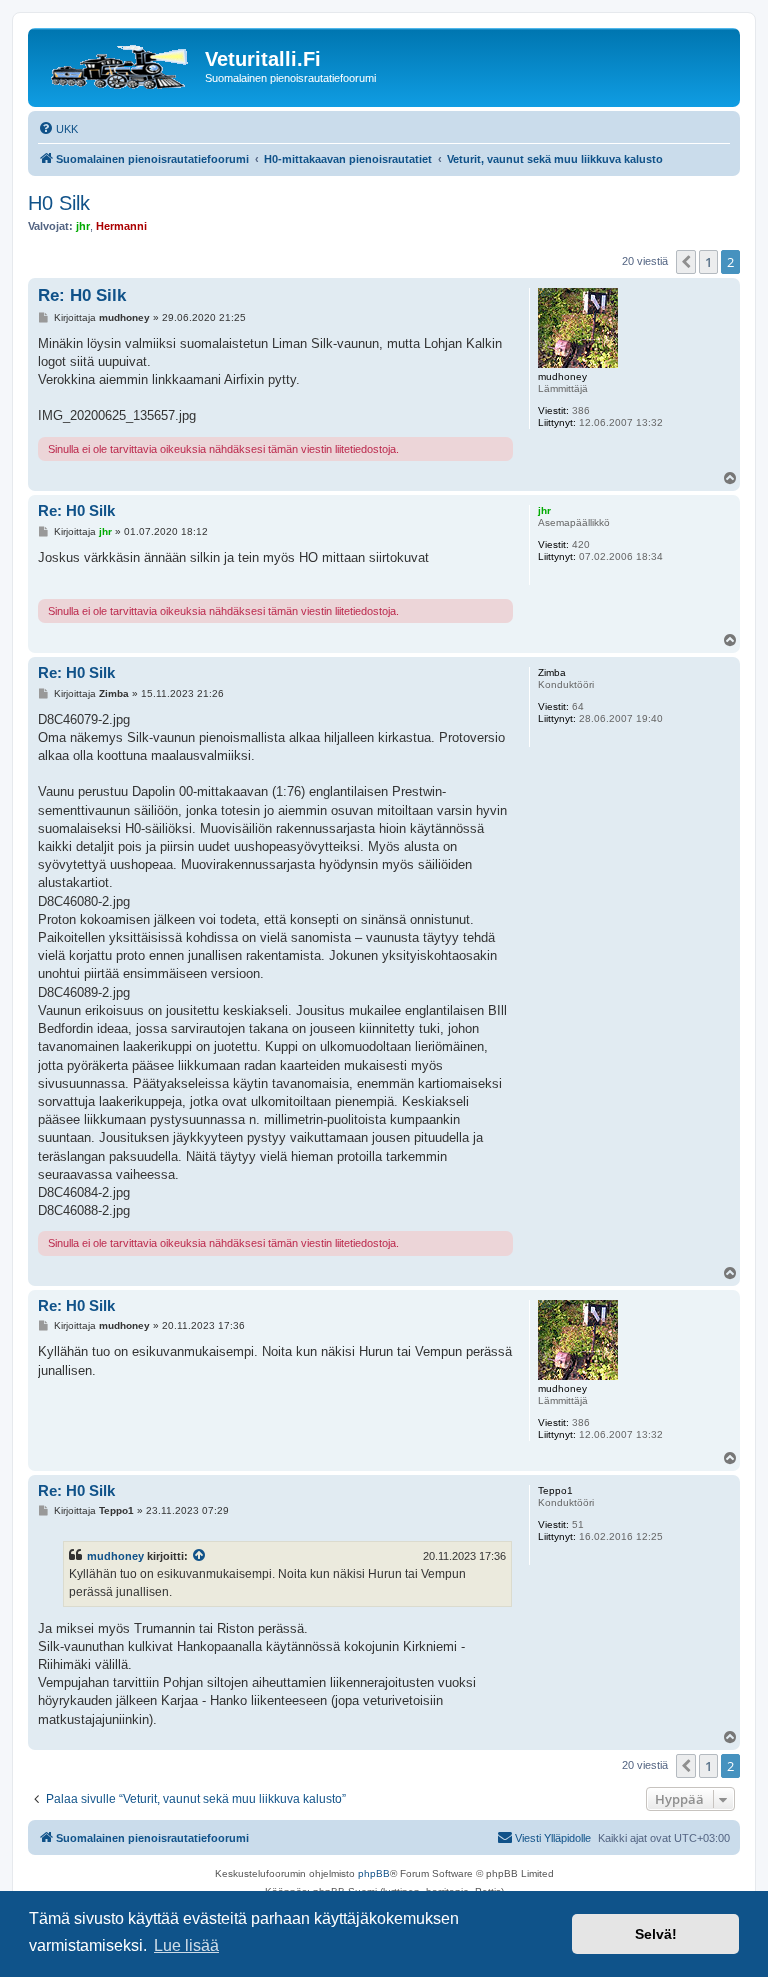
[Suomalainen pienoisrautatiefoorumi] (119, 65)
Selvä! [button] (656, 1934)
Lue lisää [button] (186, 1945)
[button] (686, 262)
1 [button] (708, 262)
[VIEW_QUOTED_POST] (200, 1556)
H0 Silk (59, 203)
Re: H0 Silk (82, 295)
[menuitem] (58, 129)
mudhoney (115, 1556)
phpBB (374, 1873)
